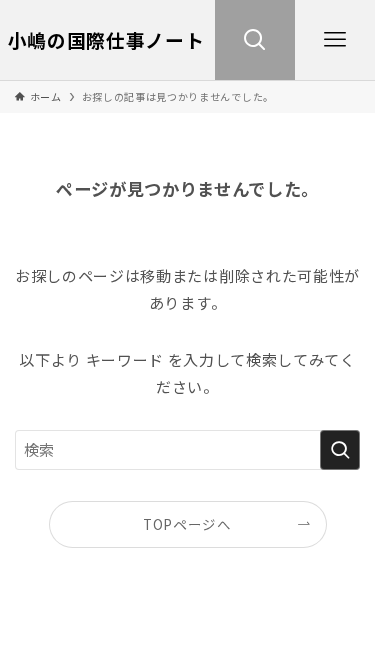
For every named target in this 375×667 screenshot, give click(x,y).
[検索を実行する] (340, 450)
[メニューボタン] (335, 40)
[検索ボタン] (255, 40)
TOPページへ (187, 524)
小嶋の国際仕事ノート (106, 40)
